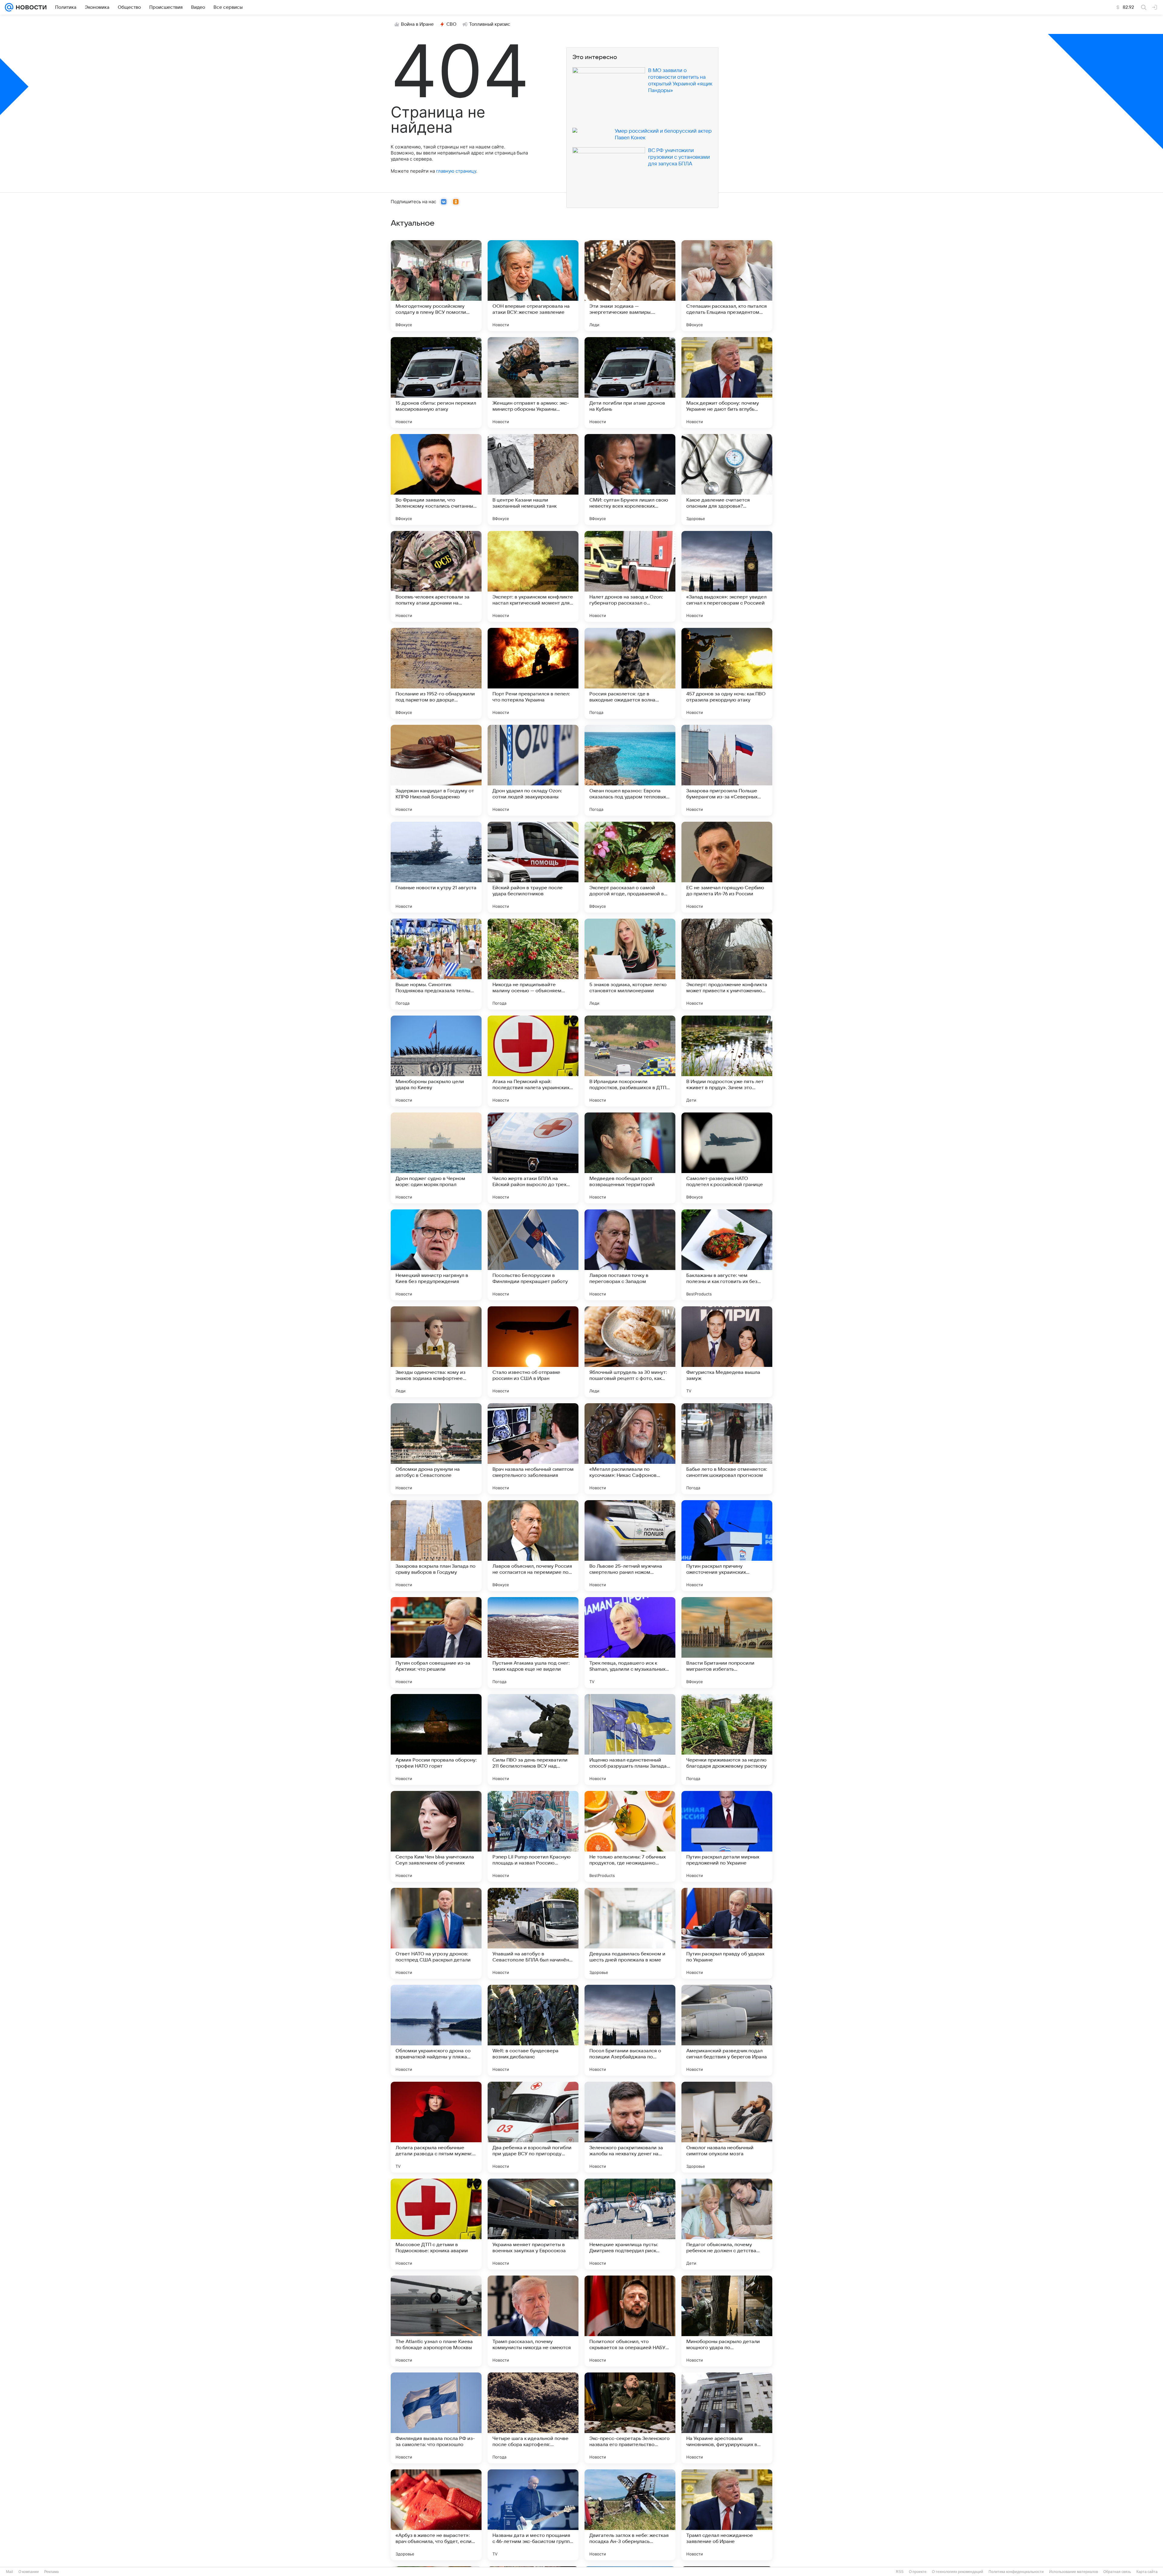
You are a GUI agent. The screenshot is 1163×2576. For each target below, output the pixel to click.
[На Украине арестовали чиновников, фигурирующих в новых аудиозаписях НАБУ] (727, 2418)
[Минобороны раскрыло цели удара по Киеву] (436, 1061)
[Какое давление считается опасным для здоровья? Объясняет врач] (727, 479)
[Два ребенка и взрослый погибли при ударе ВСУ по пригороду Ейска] (533, 2127)
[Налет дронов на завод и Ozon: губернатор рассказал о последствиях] (630, 576)
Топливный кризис (490, 24)
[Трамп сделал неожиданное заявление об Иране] (727, 2515)
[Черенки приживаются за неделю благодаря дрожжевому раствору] (727, 1739)
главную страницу (456, 171)
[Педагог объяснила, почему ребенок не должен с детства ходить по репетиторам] (727, 2224)
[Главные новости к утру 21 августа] (436, 867)
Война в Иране (417, 24)
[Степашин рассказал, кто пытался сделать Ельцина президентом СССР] (727, 286)
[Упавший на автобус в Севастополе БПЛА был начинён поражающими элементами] (533, 1933)
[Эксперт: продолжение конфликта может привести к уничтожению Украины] (727, 964)
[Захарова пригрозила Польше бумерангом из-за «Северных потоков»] (727, 770)
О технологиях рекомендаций (958, 2572)
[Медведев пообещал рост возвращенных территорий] (630, 1158)
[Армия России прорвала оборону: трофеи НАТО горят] (436, 1739)
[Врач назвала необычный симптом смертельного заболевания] (533, 1449)
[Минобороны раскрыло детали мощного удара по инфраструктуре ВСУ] (727, 2321)
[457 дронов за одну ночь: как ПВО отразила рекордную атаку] (727, 673)
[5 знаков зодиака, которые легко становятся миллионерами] (630, 964)
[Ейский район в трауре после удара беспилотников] (533, 867)
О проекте (918, 2572)
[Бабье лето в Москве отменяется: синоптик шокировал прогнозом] (727, 1449)
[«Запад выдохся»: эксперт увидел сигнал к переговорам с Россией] (727, 576)
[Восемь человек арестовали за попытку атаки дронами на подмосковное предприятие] (436, 576)
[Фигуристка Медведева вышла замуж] (727, 1352)
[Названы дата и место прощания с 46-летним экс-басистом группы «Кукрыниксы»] (533, 2515)
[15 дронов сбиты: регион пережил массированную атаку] (436, 383)
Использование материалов (1074, 2572)
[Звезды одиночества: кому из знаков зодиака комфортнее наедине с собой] (436, 1352)
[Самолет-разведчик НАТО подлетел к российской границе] (727, 1158)
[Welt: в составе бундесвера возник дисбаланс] (533, 2030)
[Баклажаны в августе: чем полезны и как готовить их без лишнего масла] (727, 1255)
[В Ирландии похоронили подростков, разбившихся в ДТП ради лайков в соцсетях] (630, 1061)
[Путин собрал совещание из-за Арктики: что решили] (436, 1643)
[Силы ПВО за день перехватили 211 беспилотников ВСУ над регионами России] (533, 1739)
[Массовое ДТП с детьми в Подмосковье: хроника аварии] (436, 2224)
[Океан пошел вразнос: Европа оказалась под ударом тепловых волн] (630, 770)
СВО (451, 24)
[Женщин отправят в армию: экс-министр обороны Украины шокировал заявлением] (533, 383)
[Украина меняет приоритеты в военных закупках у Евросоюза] (533, 2224)
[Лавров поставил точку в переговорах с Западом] (630, 1255)
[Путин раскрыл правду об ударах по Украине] (727, 1933)
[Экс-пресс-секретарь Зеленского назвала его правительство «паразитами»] (630, 2418)
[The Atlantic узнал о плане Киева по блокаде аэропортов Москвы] (436, 2321)
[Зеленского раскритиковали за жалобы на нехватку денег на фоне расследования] (630, 2127)
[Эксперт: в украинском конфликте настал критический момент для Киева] (533, 576)
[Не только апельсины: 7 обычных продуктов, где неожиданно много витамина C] (630, 1836)
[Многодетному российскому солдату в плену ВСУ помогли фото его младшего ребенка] (436, 286)
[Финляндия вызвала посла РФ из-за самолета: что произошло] (436, 2418)
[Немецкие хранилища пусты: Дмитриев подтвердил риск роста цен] (630, 2224)
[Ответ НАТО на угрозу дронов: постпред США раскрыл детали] (436, 1933)
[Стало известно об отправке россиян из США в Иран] (533, 1352)
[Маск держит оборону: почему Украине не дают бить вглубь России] (727, 383)
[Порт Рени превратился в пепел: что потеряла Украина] (533, 673)
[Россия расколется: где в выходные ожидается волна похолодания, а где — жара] (630, 673)
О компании (29, 2572)
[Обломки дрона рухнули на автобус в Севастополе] (436, 1449)
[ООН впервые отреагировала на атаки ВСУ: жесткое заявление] (533, 286)
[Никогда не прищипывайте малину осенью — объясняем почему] (533, 964)
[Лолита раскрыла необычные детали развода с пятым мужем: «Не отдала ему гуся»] (436, 2127)
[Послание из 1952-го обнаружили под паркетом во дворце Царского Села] (436, 673)
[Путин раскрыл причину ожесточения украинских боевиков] (727, 1546)
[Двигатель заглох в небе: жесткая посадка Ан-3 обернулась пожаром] (630, 2515)
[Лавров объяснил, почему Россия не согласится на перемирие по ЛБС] (533, 1546)
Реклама (51, 2572)
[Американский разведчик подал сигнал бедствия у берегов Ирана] (727, 2030)
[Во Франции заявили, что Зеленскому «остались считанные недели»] (436, 479)
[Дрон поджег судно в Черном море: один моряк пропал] (436, 1158)
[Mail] (9, 7)
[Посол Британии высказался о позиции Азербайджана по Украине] (630, 2030)
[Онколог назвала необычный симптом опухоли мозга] (727, 2127)
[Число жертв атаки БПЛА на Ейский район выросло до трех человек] (533, 1158)
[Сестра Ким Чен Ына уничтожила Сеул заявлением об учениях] (436, 1836)
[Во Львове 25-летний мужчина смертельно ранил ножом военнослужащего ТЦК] (630, 1546)
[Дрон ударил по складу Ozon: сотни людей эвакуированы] (533, 770)
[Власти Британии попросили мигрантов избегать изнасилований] (727, 1643)
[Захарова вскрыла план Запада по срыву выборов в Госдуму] (436, 1546)
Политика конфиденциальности (1016, 2572)
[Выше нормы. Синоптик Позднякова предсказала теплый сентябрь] (436, 964)
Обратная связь (1117, 2572)
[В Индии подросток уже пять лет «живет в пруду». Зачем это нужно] (727, 1061)
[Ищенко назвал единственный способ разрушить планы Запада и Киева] (630, 1739)
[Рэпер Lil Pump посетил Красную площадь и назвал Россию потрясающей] (533, 1836)
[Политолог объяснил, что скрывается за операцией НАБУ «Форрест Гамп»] (630, 2321)
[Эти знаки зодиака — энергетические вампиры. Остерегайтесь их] (630, 286)
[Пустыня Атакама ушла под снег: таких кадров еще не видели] (533, 1643)
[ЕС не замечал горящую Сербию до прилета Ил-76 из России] (727, 867)
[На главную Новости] (30, 7)
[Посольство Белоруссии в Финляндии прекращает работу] (533, 1255)
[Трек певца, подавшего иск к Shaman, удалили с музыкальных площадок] (630, 1643)
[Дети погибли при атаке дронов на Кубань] (630, 383)
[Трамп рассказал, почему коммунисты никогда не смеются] (533, 2321)
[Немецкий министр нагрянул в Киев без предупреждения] (436, 1255)
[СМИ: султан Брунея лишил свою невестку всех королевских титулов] (630, 479)
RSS (900, 2572)
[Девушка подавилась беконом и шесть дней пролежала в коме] (630, 1933)
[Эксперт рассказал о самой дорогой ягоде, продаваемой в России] (630, 867)
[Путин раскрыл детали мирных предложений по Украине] (727, 1836)
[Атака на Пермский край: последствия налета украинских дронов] (533, 1061)
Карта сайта (1147, 2572)
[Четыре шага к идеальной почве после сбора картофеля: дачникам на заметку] (533, 2418)
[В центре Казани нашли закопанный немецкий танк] (533, 479)
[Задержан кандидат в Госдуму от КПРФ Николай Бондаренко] (436, 770)
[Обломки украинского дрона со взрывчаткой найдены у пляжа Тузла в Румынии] (436, 2030)
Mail (10, 2572)
